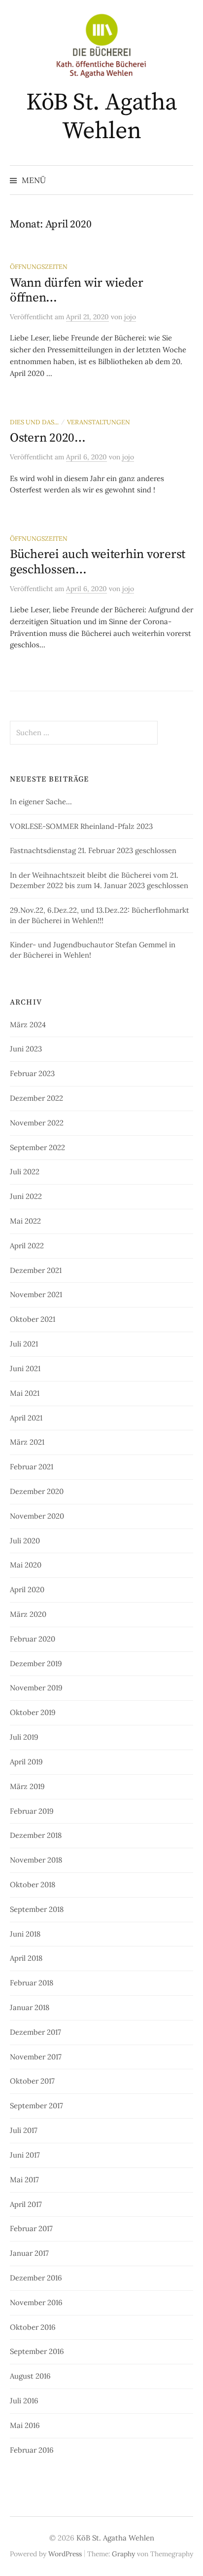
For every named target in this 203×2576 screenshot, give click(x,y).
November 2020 (37, 1516)
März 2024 (28, 1025)
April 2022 (27, 1246)
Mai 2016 (25, 2425)
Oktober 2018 (33, 1885)
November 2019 (36, 1688)
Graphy (123, 2554)
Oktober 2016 (33, 2327)
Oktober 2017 (32, 2081)
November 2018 (36, 1860)
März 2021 (27, 1442)
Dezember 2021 (36, 1270)
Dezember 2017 (35, 2032)
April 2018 (26, 1958)
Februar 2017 (31, 2228)
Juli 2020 (25, 1541)
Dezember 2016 (36, 2278)
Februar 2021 (32, 1467)
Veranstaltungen (99, 422)
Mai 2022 (25, 1221)
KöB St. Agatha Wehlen (101, 117)
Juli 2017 (24, 2130)
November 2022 (37, 1123)
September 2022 (37, 1147)
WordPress (65, 2554)
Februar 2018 (32, 1983)
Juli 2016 (24, 2401)
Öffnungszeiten (39, 266)
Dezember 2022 (36, 1098)
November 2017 (36, 2057)
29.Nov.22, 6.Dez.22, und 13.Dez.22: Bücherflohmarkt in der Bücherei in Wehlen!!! (100, 915)
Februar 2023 (32, 1073)
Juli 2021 (24, 1344)
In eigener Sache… (41, 802)
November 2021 (36, 1294)
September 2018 (37, 1909)
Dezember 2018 (36, 1835)
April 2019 (26, 1762)
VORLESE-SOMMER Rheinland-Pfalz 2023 (81, 826)
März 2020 (28, 1614)
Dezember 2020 (37, 1491)
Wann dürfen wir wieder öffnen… (76, 290)
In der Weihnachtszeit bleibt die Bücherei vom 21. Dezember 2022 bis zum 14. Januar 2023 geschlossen (99, 880)
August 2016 (30, 2376)
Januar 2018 (30, 2007)
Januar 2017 (29, 2253)
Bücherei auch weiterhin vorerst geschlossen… (98, 562)
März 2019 (27, 1786)
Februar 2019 (32, 1811)
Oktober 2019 (33, 1712)
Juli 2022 (25, 1172)
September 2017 (36, 2106)
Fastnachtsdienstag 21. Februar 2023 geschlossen (93, 850)
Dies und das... (34, 422)
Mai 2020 (26, 1565)
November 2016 (36, 2302)
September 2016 (37, 2351)
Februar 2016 (32, 2450)
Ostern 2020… (48, 438)
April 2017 (26, 2204)
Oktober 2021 (33, 1319)
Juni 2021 (25, 1368)
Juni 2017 (25, 2155)
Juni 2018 (25, 1934)
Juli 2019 (24, 1737)
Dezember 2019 (36, 1663)
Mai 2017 (24, 2180)
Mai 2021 (25, 1393)
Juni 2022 (26, 1196)
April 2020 (27, 1589)
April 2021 (26, 1418)
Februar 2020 (33, 1639)
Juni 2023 (26, 1049)
